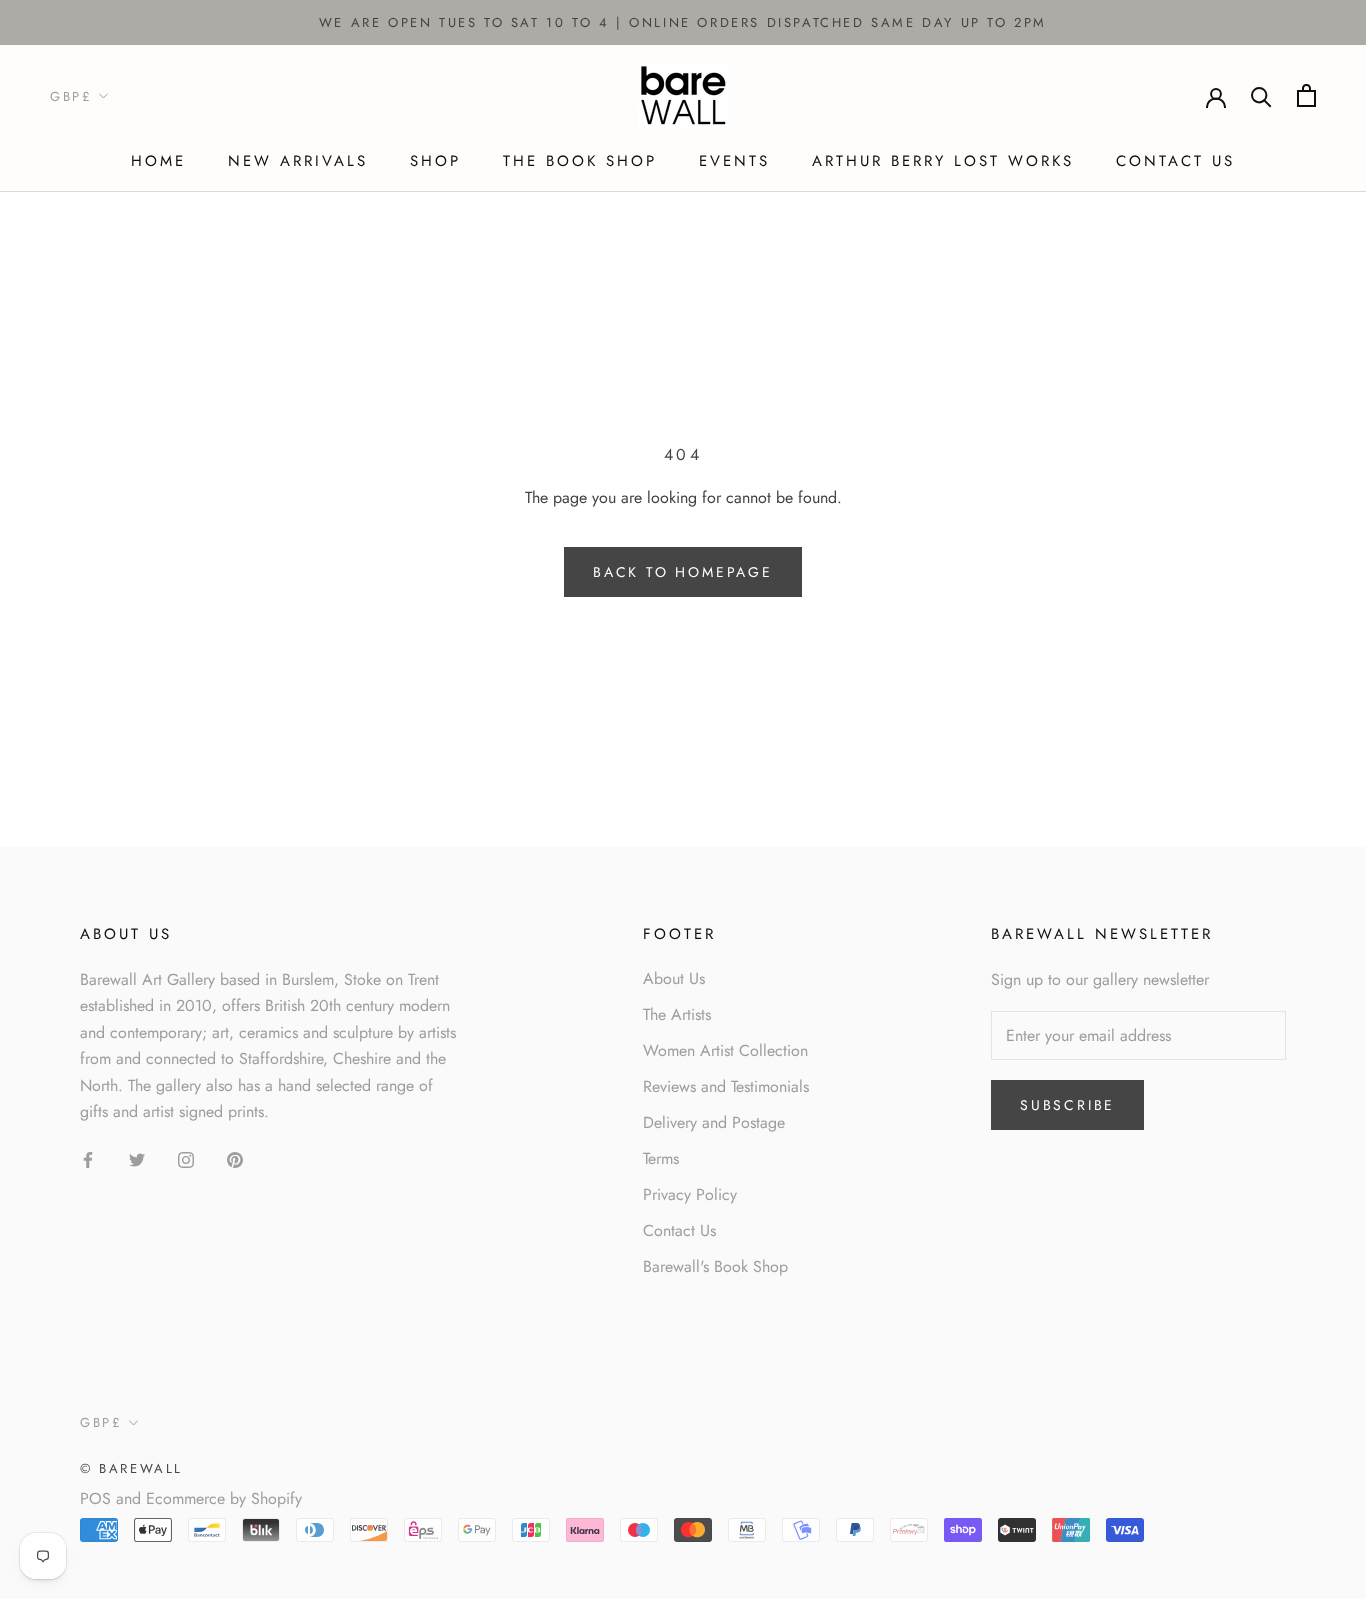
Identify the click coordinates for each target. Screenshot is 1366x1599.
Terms (661, 1158)
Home (158, 161)
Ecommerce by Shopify (224, 1498)
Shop (435, 161)
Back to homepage (683, 572)
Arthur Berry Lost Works (943, 161)
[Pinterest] (235, 1158)
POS (95, 1498)
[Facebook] (88, 1158)
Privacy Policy (690, 1194)
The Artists (677, 1014)
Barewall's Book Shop (715, 1266)
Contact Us (1175, 161)
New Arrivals (298, 161)
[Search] (1261, 95)
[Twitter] (137, 1158)
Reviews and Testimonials (726, 1086)
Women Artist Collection (725, 1050)
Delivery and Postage (714, 1122)
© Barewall (131, 1468)
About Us (674, 978)
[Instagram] (186, 1158)
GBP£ (71, 96)
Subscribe (1067, 1105)
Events (734, 161)
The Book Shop (580, 161)
